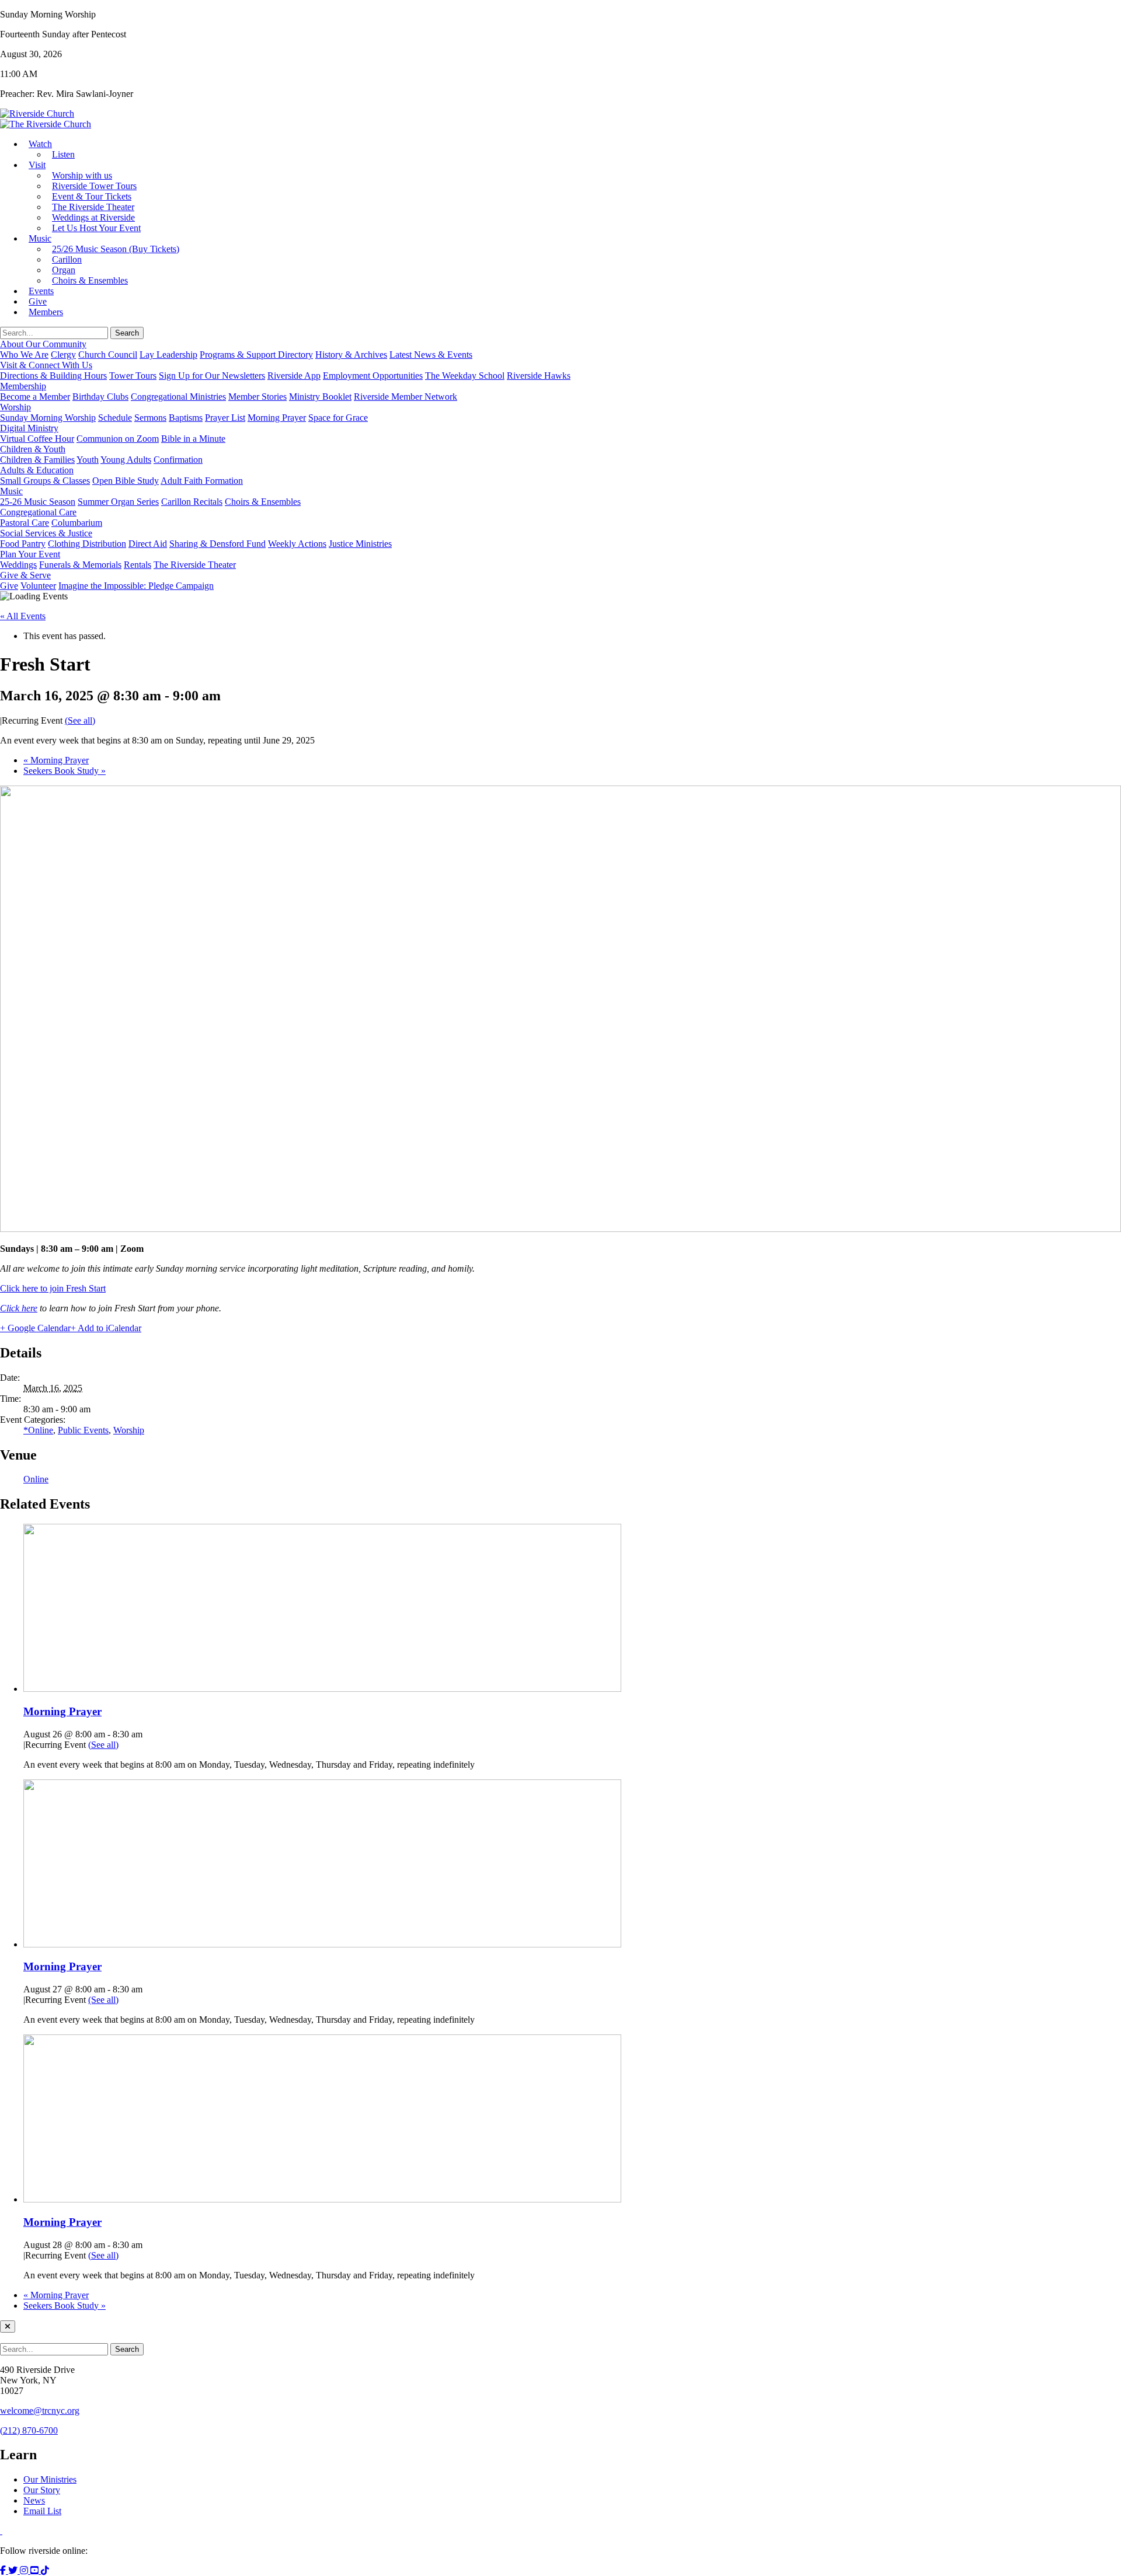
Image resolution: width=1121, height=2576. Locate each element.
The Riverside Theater (195, 565)
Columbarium (77, 523)
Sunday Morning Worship (48, 418)
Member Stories (257, 397)
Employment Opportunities (373, 376)
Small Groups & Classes (45, 481)
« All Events (23, 616)
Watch (40, 144)
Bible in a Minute (193, 439)
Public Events (83, 1430)
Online (36, 1479)
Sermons (150, 418)
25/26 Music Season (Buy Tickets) (116, 249)
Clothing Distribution (87, 544)
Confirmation (178, 460)
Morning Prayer (277, 418)
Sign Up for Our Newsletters (212, 376)
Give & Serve (25, 575)
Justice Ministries (360, 544)
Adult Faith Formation (202, 481)
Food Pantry (23, 544)
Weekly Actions (297, 544)
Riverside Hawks (539, 376)
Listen (63, 154)
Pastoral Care (25, 523)
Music (40, 238)
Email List (42, 2511)
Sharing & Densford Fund (217, 544)
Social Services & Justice (46, 533)
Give (9, 586)
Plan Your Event (30, 554)
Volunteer (38, 586)
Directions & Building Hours (53, 376)
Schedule (115, 418)
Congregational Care (38, 512)
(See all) (80, 720)
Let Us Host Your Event (96, 228)
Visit (37, 165)
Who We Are (24, 355)
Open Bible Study (126, 481)
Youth (88, 460)
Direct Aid (148, 544)
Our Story (42, 2490)
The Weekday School (465, 376)
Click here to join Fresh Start (53, 1288)
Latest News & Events (431, 355)
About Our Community (43, 344)
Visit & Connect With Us (46, 365)
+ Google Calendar (35, 1328)
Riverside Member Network (405, 397)
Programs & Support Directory (256, 355)
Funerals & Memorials (80, 565)
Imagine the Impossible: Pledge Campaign (136, 586)
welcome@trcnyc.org (40, 2411)
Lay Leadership (168, 355)
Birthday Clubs (100, 397)
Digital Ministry (29, 428)
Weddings (18, 565)
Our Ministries (50, 2479)
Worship (15, 407)
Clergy (63, 355)
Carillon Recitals (192, 502)
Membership (23, 386)
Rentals (137, 565)
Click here (19, 1308)
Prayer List (225, 418)
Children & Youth (33, 449)
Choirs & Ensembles (90, 280)
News (34, 2500)
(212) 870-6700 (29, 2430)
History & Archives (351, 355)
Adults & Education (37, 470)
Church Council (108, 355)
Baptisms (186, 418)
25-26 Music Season (38, 502)
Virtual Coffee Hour (37, 439)
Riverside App (294, 376)
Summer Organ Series (118, 502)
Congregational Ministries (178, 397)
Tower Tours (133, 376)
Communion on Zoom (118, 439)
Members (46, 312)
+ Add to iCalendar (106, 1328)
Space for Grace (338, 418)
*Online (38, 1430)
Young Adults (126, 460)
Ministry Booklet (320, 397)
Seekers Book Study (65, 771)
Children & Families (37, 460)
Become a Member (35, 397)
